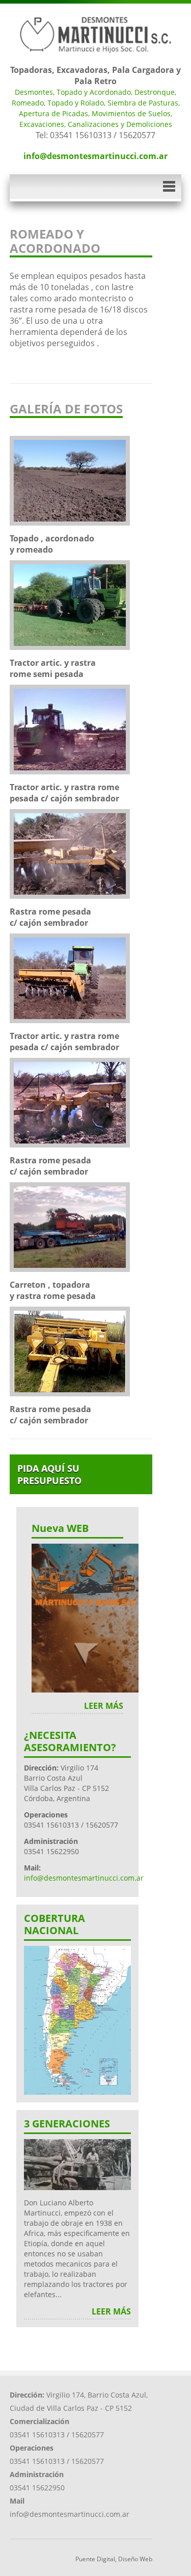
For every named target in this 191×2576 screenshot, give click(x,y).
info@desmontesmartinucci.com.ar (95, 156)
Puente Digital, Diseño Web (114, 2559)
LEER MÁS (104, 1706)
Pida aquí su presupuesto (49, 1474)
